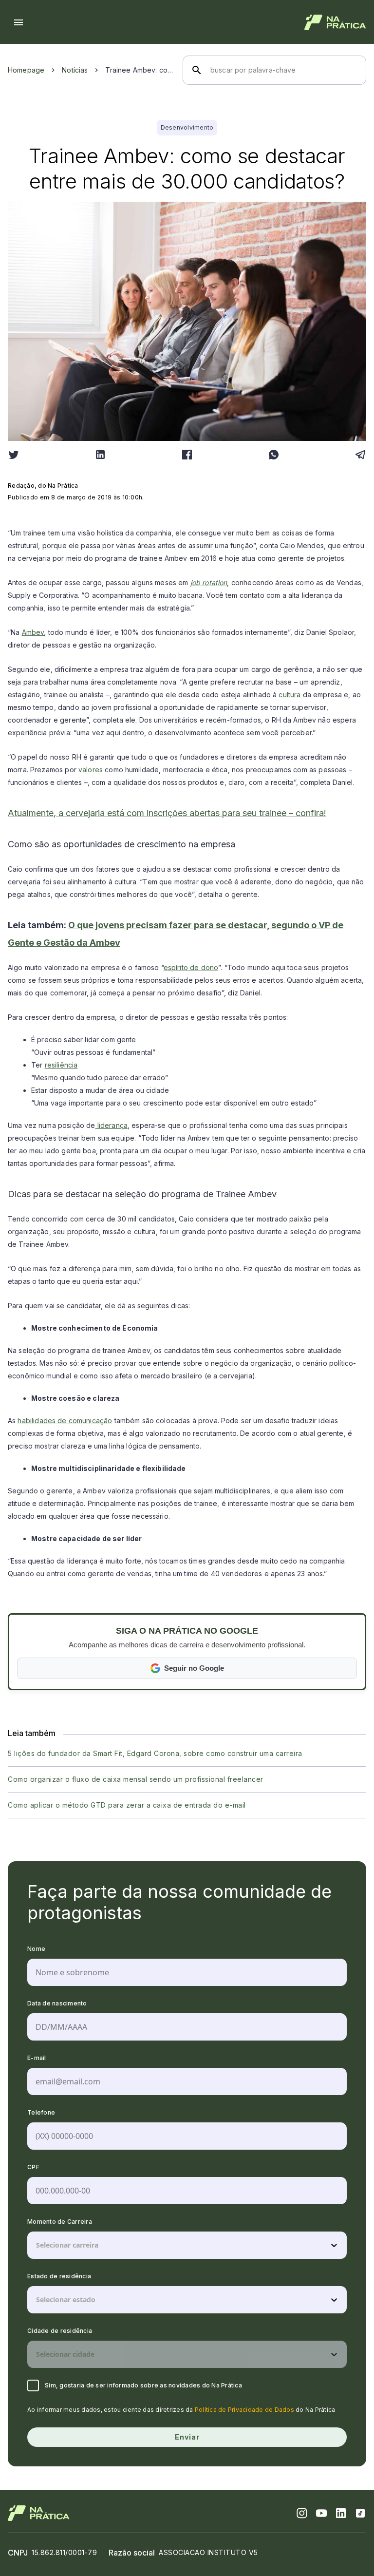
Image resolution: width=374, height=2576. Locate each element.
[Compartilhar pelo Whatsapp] (274, 455)
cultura (290, 695)
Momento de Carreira (60, 2222)
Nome (36, 1949)
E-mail (37, 2058)
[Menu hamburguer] (19, 22)
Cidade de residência (60, 2331)
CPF (33, 2167)
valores (91, 770)
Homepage (26, 70)
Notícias (75, 70)
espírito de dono (191, 967)
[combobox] (37, 2245)
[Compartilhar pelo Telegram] (360, 455)
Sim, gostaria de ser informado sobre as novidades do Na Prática (143, 2385)
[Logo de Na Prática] (335, 22)
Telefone (41, 2112)
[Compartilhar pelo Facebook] (187, 455)
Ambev (33, 632)
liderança (111, 1125)
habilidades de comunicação (65, 1421)
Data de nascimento (57, 2003)
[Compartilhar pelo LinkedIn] (100, 455)
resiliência (61, 1065)
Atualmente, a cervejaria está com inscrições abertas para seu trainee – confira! (167, 813)
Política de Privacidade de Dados (244, 2410)
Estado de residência (59, 2276)
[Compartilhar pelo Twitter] (14, 455)
